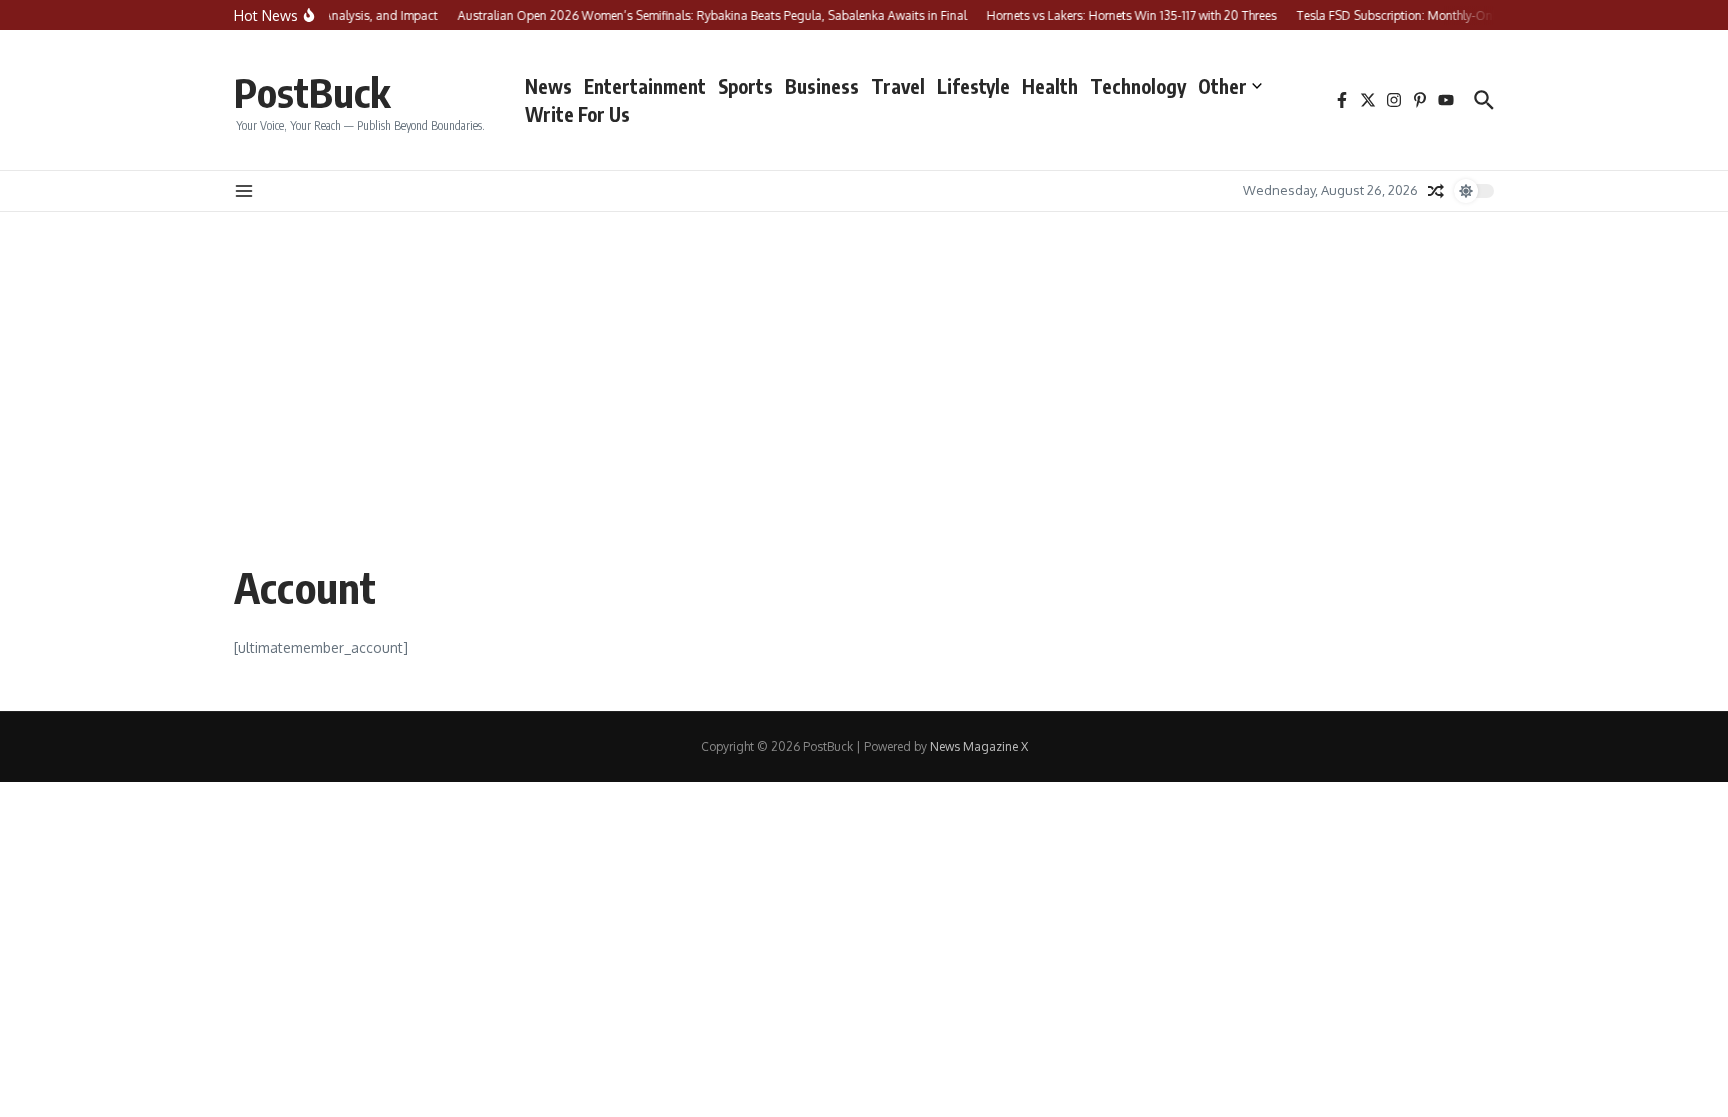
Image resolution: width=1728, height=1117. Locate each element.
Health (1050, 86)
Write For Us (577, 114)
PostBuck (312, 92)
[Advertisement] (864, 362)
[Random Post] (1436, 191)
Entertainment (645, 86)
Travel (898, 86)
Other (1222, 86)
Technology (1138, 86)
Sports (745, 86)
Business (822, 86)
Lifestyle (973, 86)
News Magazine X (979, 746)
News (548, 86)
